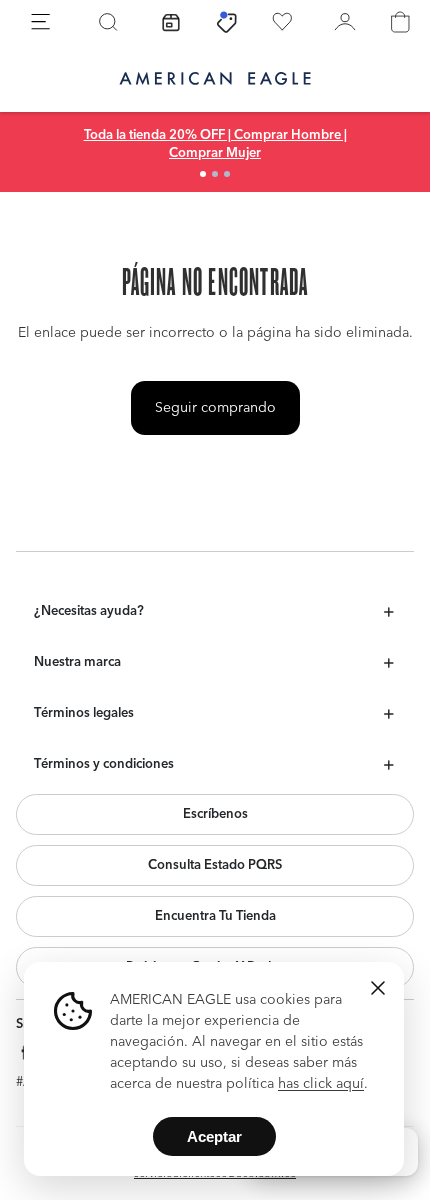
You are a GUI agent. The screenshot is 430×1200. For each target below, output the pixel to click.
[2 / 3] (215, 174)
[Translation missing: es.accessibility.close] (378, 988)
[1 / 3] (203, 174)
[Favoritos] (282, 22)
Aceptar (214, 1136)
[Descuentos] (227, 22)
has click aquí (321, 1084)
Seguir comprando (215, 408)
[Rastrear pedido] (171, 22)
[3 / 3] (227, 174)
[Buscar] (108, 22)
